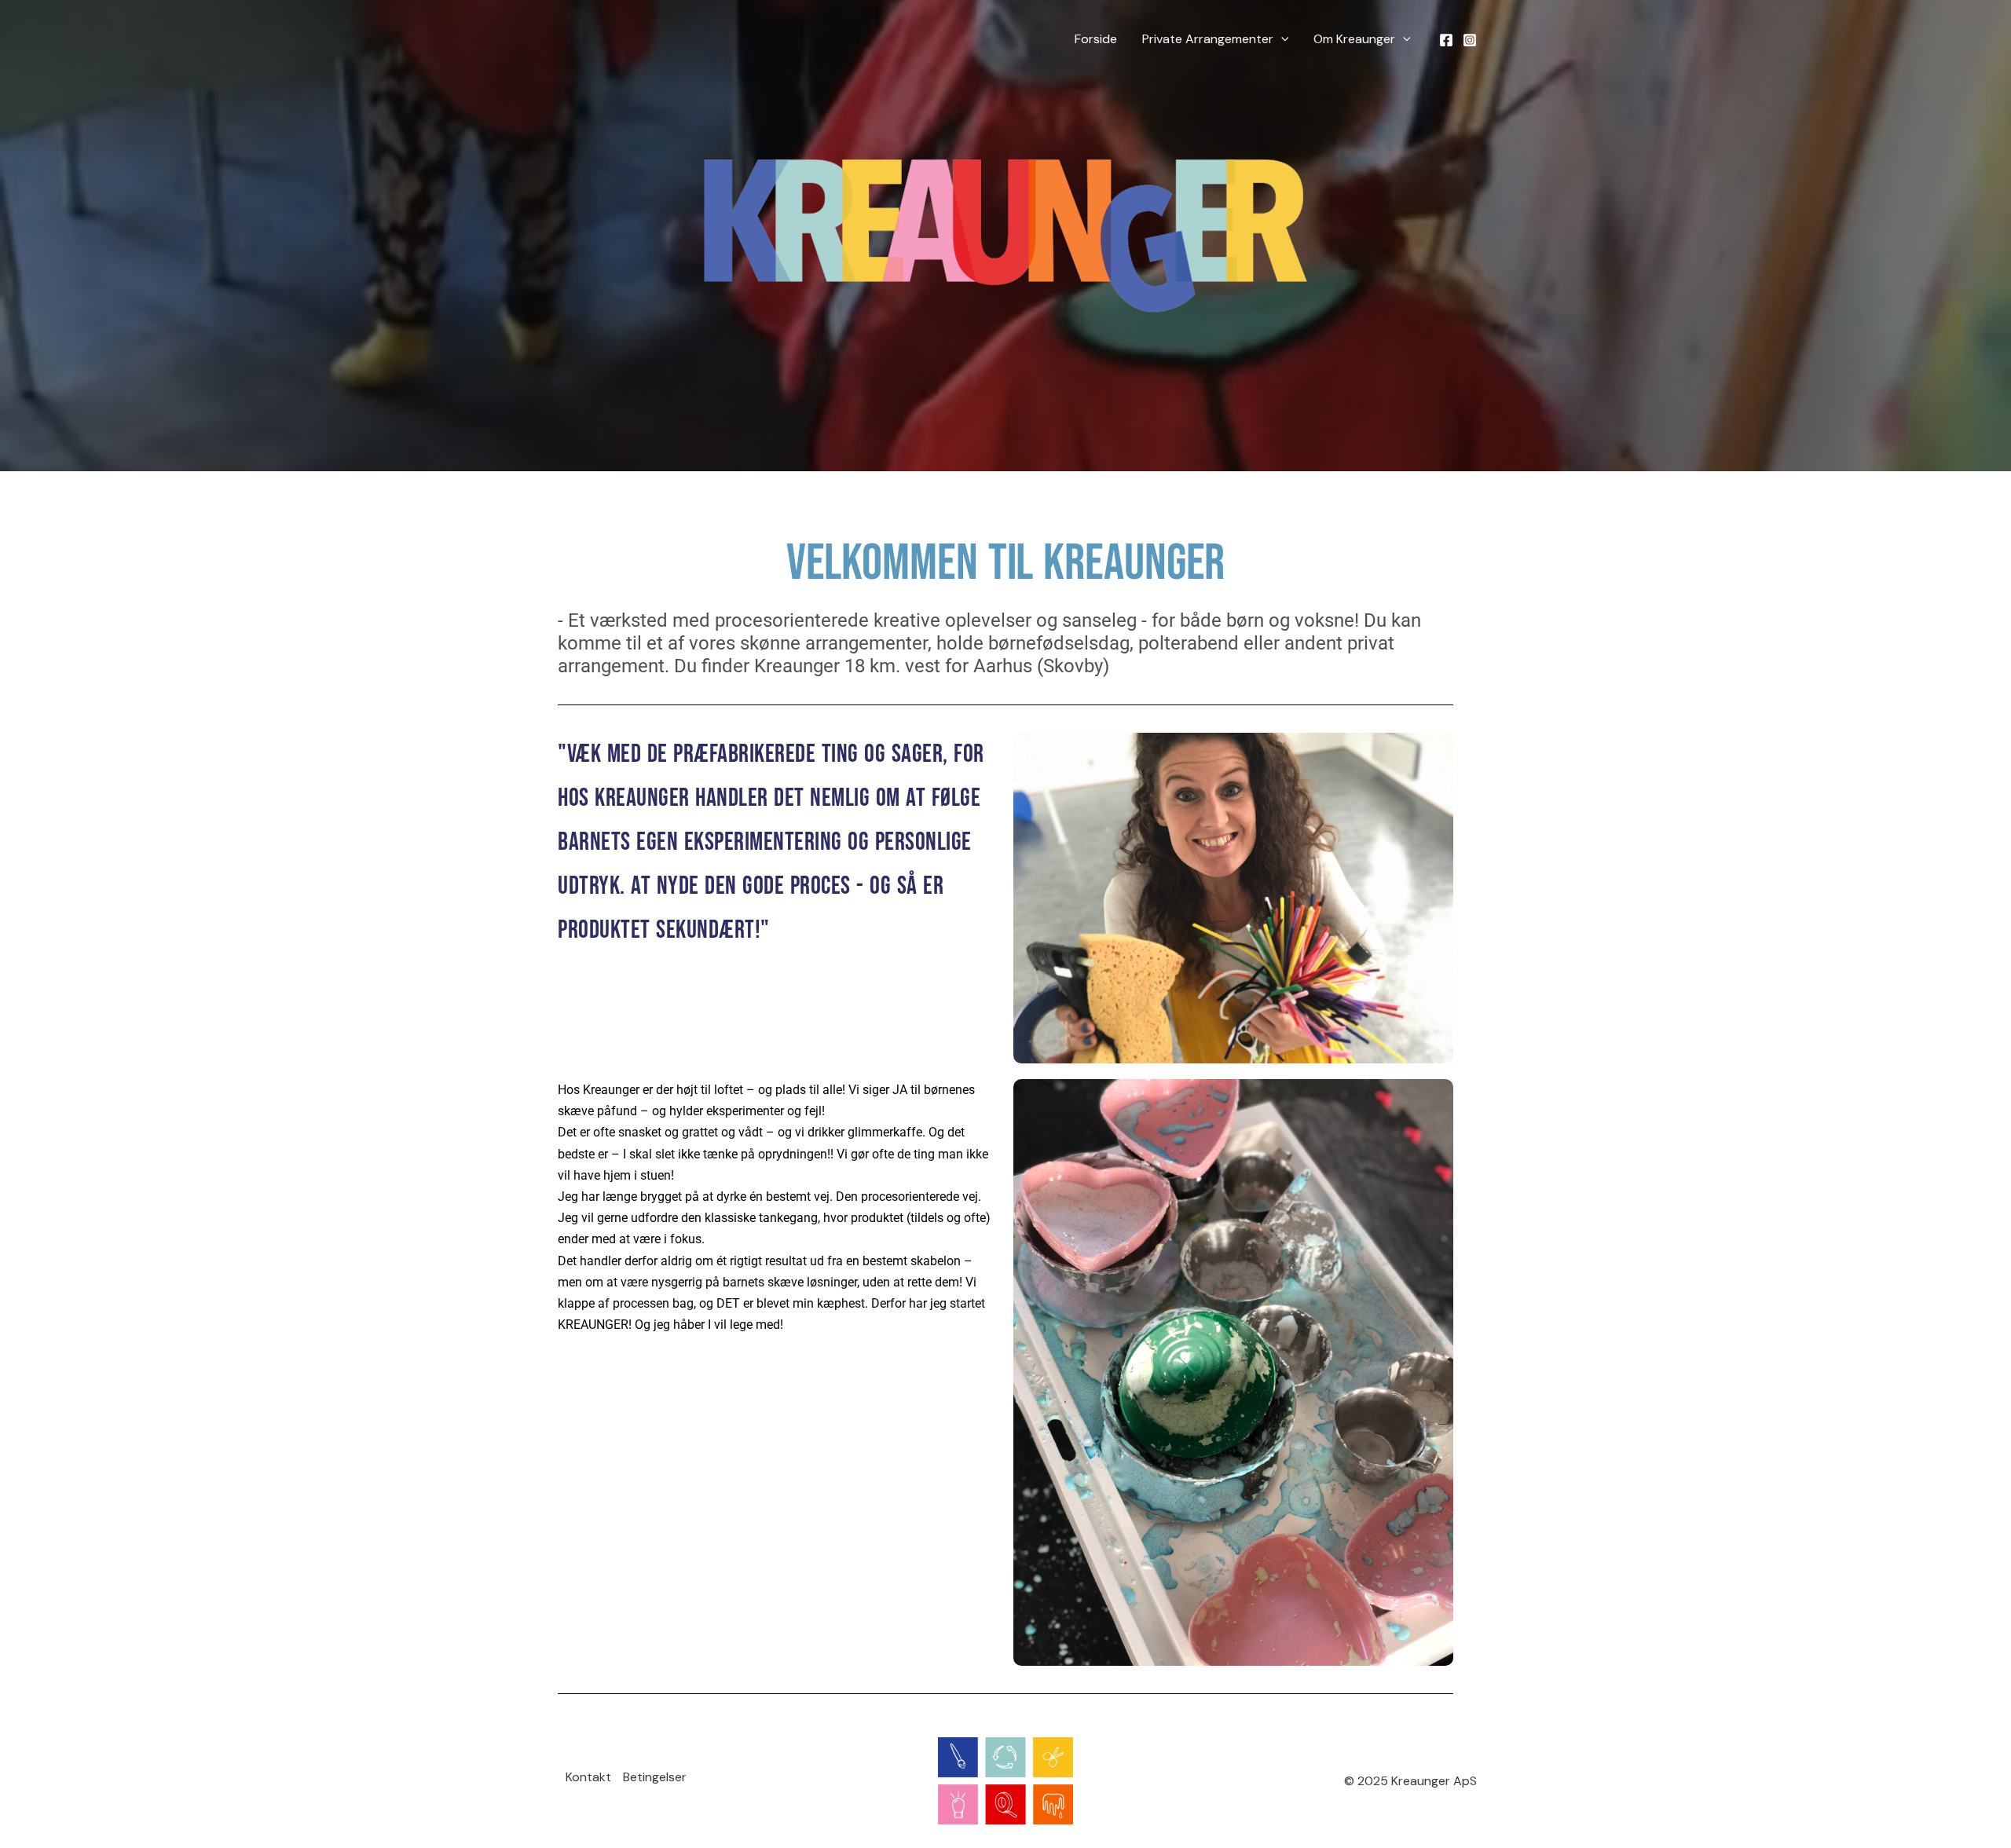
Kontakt (588, 1777)
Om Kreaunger (1354, 39)
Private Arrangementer (1208, 39)
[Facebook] (1446, 40)
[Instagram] (1470, 40)
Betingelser (655, 1777)
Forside (1096, 39)
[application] (1281, 39)
